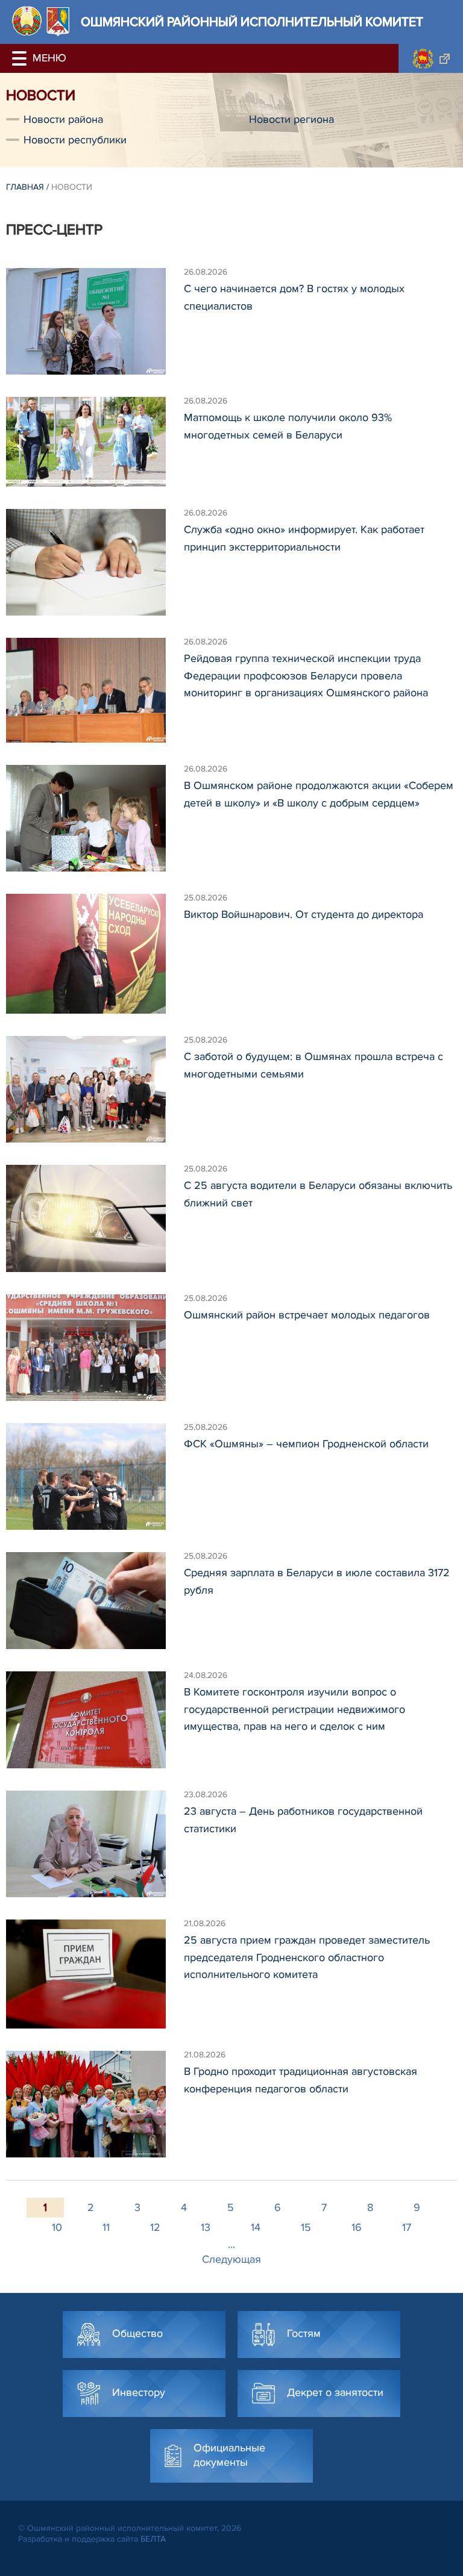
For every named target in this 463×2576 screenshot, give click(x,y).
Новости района (63, 119)
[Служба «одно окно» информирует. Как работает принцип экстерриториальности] (95, 562)
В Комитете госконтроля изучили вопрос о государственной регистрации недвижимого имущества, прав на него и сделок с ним (294, 1709)
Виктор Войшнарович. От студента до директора (304, 914)
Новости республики (75, 140)
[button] (21, 58)
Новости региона (291, 119)
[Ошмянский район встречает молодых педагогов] (95, 1348)
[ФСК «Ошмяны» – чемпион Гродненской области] (95, 1477)
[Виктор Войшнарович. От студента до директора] (95, 954)
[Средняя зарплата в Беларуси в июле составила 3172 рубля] (95, 1601)
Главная (25, 187)
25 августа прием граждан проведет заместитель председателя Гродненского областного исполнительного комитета (307, 1957)
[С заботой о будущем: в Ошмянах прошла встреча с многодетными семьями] (95, 1089)
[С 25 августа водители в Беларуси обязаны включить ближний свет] (95, 1218)
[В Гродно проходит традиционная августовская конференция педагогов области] (95, 2104)
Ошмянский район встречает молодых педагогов (307, 1315)
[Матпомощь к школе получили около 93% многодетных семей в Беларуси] (95, 442)
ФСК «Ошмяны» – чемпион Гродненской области (306, 1444)
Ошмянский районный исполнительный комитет (252, 22)
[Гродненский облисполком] (431, 58)
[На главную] (27, 21)
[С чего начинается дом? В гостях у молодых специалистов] (95, 321)
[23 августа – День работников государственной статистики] (95, 1844)
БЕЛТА (153, 2539)
